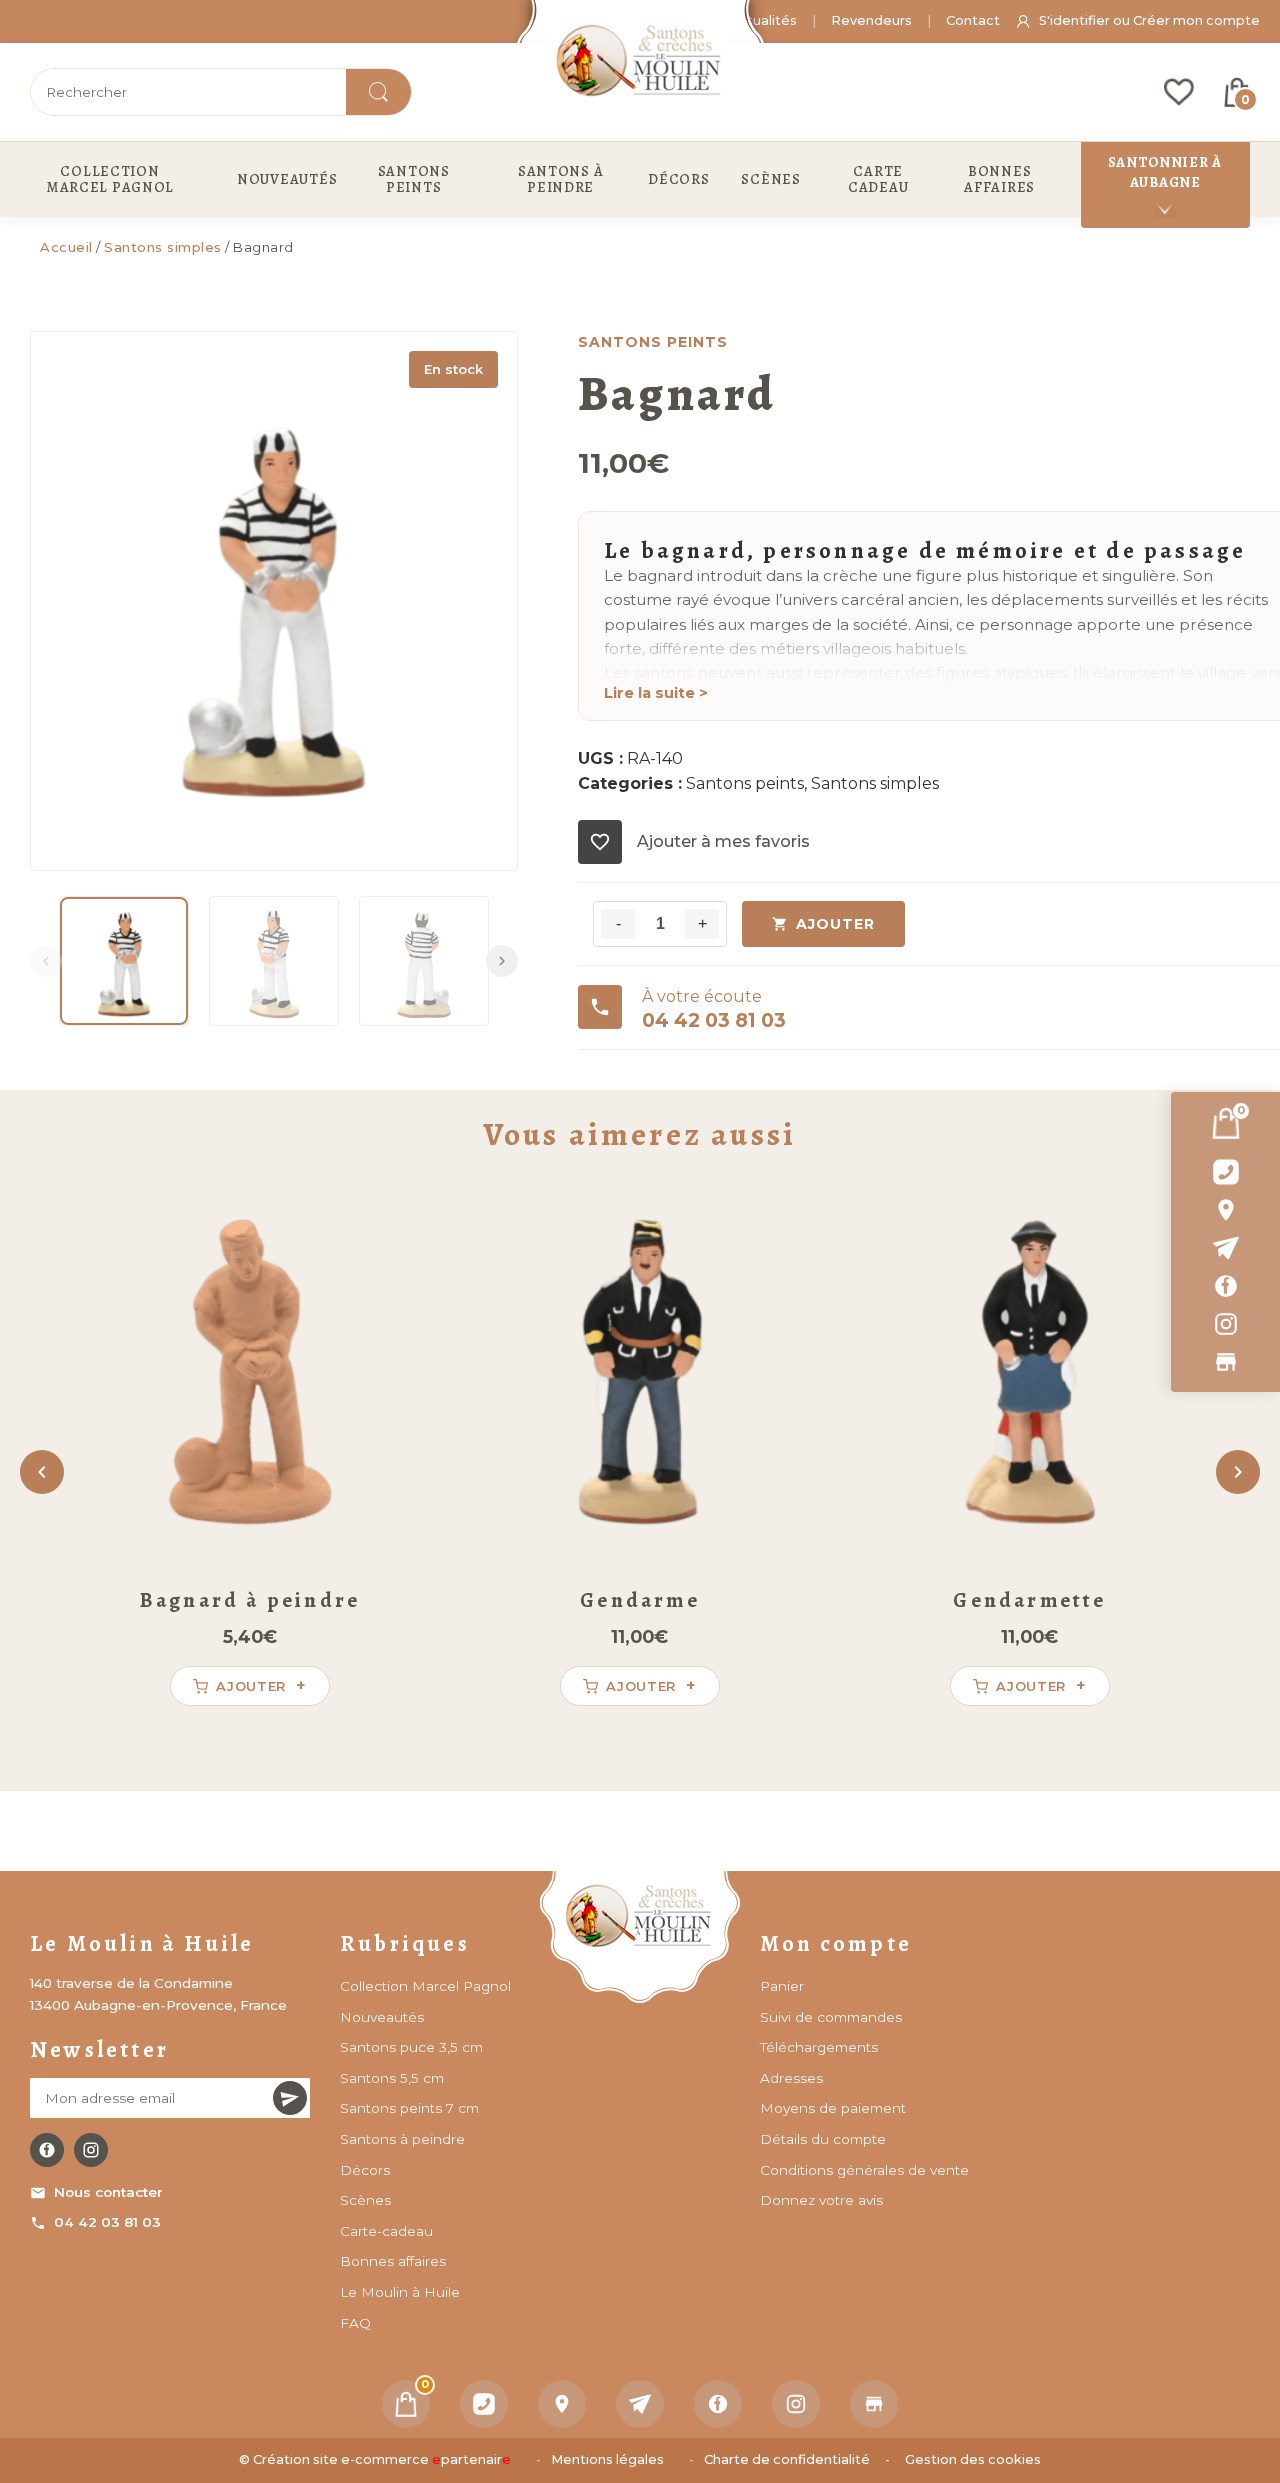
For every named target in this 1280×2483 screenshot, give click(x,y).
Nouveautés (382, 2017)
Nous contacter (108, 2192)
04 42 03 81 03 (107, 2222)
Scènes (365, 2200)
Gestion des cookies (973, 2459)
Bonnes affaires (393, 2261)
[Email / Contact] (1225, 1248)
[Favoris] (1179, 92)
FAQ (355, 2323)
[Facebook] (1225, 1286)
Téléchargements (819, 2047)
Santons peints (745, 783)
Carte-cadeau (386, 2231)
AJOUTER (835, 924)
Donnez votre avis (821, 2200)
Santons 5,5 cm (392, 2078)
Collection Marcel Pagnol (425, 1986)
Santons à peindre (402, 2139)
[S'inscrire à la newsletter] (290, 2098)
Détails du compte (823, 2139)
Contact (973, 20)
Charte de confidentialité (787, 2459)
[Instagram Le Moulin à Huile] (91, 2150)
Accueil (66, 247)
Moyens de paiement (833, 2108)
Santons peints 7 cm (409, 2108)
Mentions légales (607, 2459)
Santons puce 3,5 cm (411, 2047)
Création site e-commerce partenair (382, 2459)
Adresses (791, 2078)
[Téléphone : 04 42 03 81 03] (1225, 1172)
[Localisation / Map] (1225, 1210)
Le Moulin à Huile (400, 2292)
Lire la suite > (656, 693)
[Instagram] (1225, 1324)
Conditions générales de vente (864, 2170)
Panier (782, 1986)
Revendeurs (871, 20)
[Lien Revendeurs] (1225, 1362)
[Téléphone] (484, 2404)
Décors (365, 2170)
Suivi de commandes (831, 2017)
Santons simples (163, 247)
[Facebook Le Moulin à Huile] (47, 2150)
